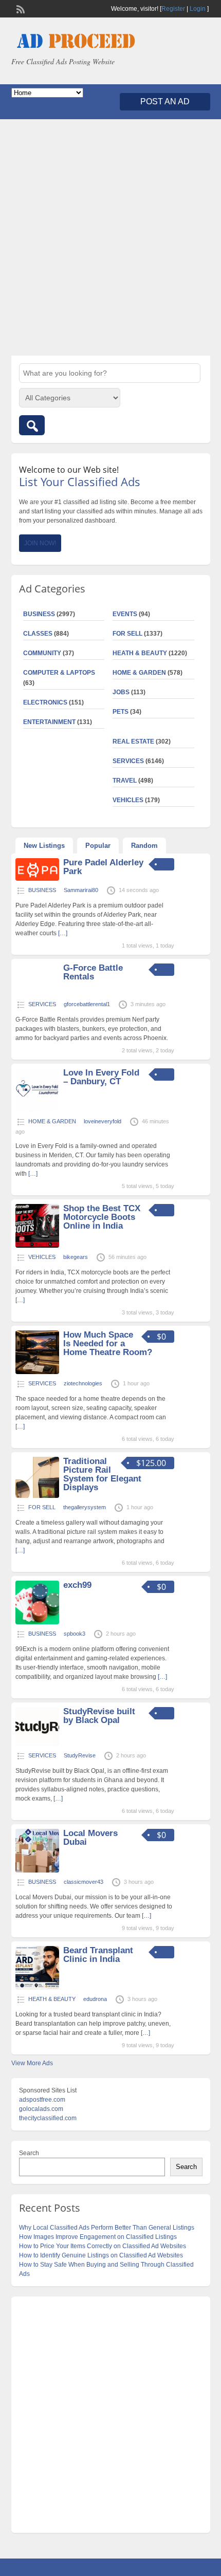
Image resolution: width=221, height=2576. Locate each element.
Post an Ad (165, 101)
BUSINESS (39, 614)
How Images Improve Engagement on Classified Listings (98, 2237)
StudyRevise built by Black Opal (99, 1716)
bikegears (76, 1257)
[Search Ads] (32, 425)
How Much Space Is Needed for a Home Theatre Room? (108, 1343)
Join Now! (40, 543)
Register (173, 9)
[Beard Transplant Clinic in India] (37, 1988)
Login (198, 9)
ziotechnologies (83, 1383)
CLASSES (38, 634)
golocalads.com (41, 2109)
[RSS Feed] (20, 8)
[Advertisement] (110, 237)
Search (29, 2153)
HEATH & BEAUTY (140, 653)
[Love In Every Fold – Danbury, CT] (37, 1110)
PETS (121, 712)
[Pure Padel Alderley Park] (37, 879)
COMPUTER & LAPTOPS (59, 673)
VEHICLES (128, 800)
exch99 (77, 1585)
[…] (63, 933)
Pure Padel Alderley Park (103, 867)
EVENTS (125, 614)
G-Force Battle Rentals (93, 972)
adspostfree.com (42, 2100)
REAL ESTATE (133, 742)
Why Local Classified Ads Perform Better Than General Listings (107, 2228)
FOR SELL (127, 634)
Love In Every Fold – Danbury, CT (101, 1077)
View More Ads (32, 2063)
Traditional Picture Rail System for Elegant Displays (102, 1474)
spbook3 (75, 1634)
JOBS (121, 692)
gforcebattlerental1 (87, 1004)
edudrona (95, 1999)
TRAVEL (125, 781)
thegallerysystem (85, 1507)
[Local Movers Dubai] (37, 1870)
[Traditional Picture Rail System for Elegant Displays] (37, 1496)
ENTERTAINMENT (49, 722)
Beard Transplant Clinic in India (98, 1955)
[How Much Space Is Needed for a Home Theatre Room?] (37, 1372)
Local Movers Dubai (90, 1838)
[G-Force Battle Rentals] (37, 993)
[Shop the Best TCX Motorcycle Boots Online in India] (37, 1246)
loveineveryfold (103, 1121)
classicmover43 (84, 1882)
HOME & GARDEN (139, 673)
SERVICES (128, 761)
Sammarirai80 (81, 890)
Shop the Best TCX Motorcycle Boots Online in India (102, 1217)
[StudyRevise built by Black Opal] (37, 1744)
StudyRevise (80, 1755)
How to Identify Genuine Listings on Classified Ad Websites (101, 2255)
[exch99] (37, 1622)
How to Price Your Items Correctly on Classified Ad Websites (103, 2246)
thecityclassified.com (48, 2118)
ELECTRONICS (45, 702)
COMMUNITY (42, 653)
